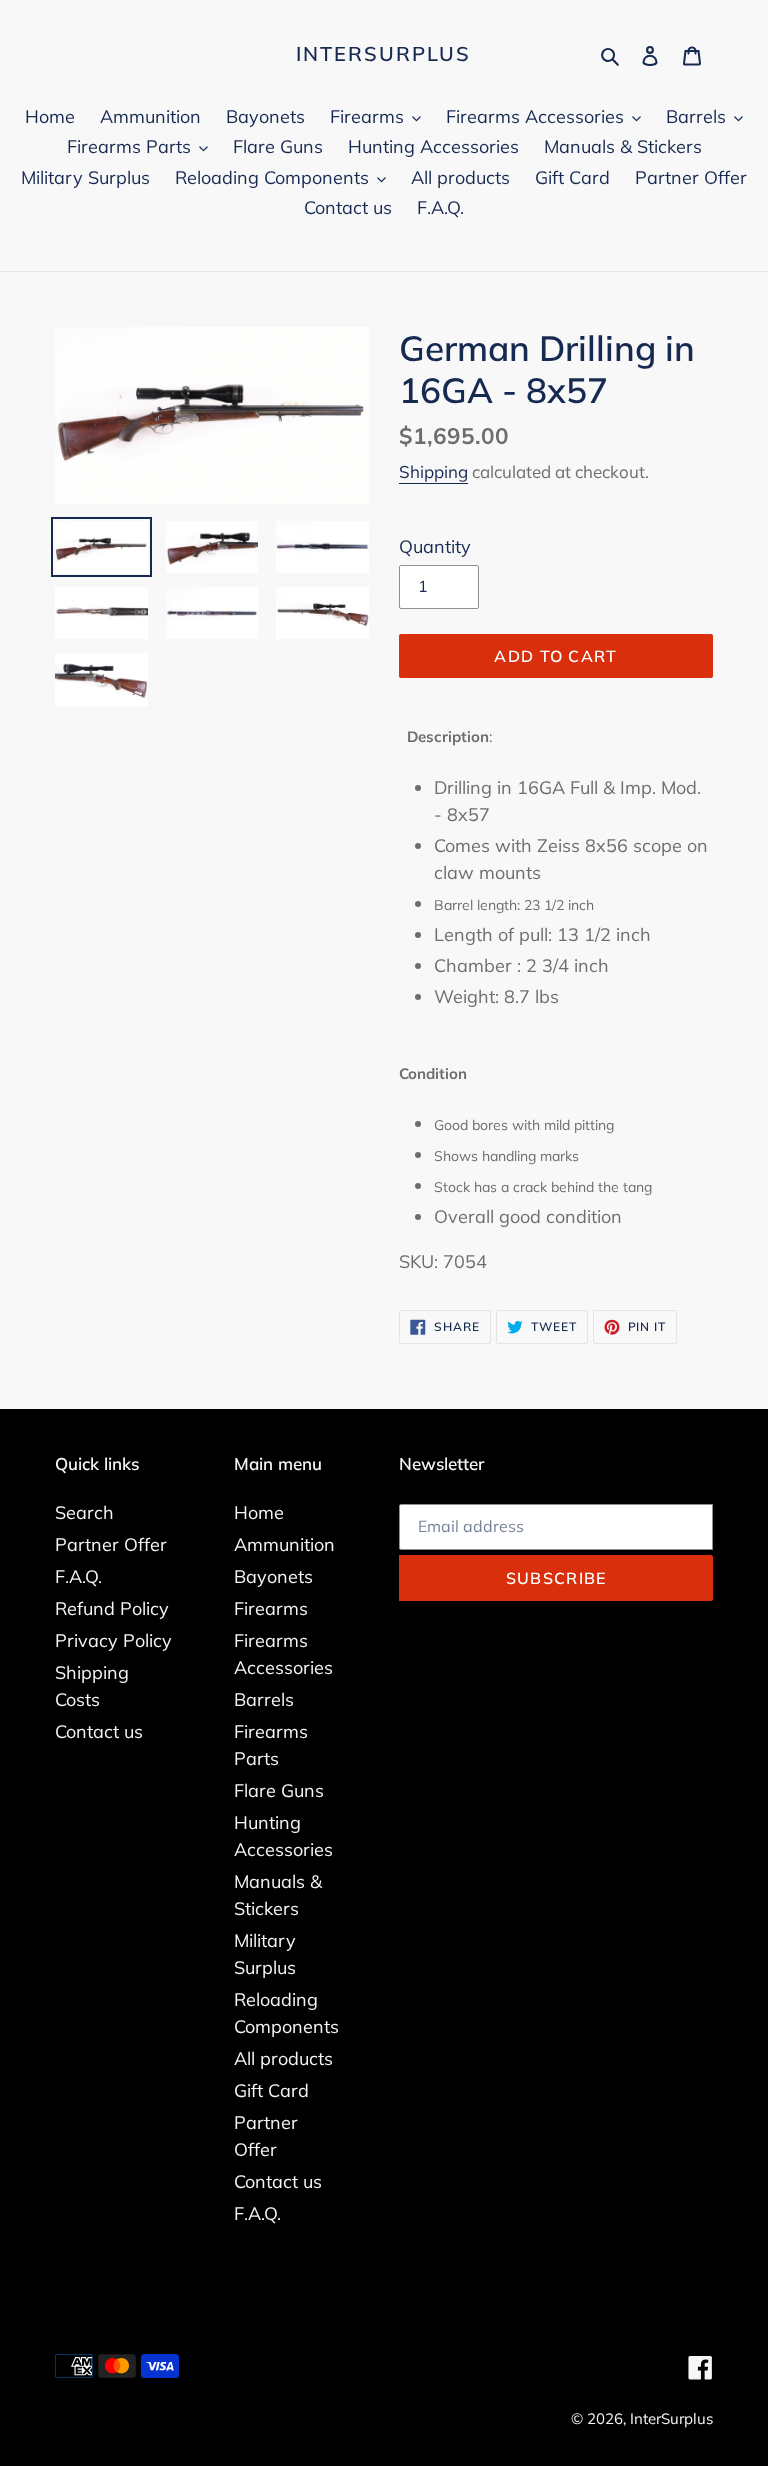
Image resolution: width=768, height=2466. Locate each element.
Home (259, 1512)
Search (84, 1512)
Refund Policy (112, 1608)
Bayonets (273, 1576)
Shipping (433, 471)
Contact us (99, 1731)
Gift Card (271, 2090)
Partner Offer (111, 1544)
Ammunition (284, 1544)
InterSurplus (383, 54)
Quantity (435, 546)
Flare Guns (279, 1790)
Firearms (271, 1608)
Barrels (264, 1699)
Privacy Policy (113, 1640)
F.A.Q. (78, 1576)
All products (283, 2058)
